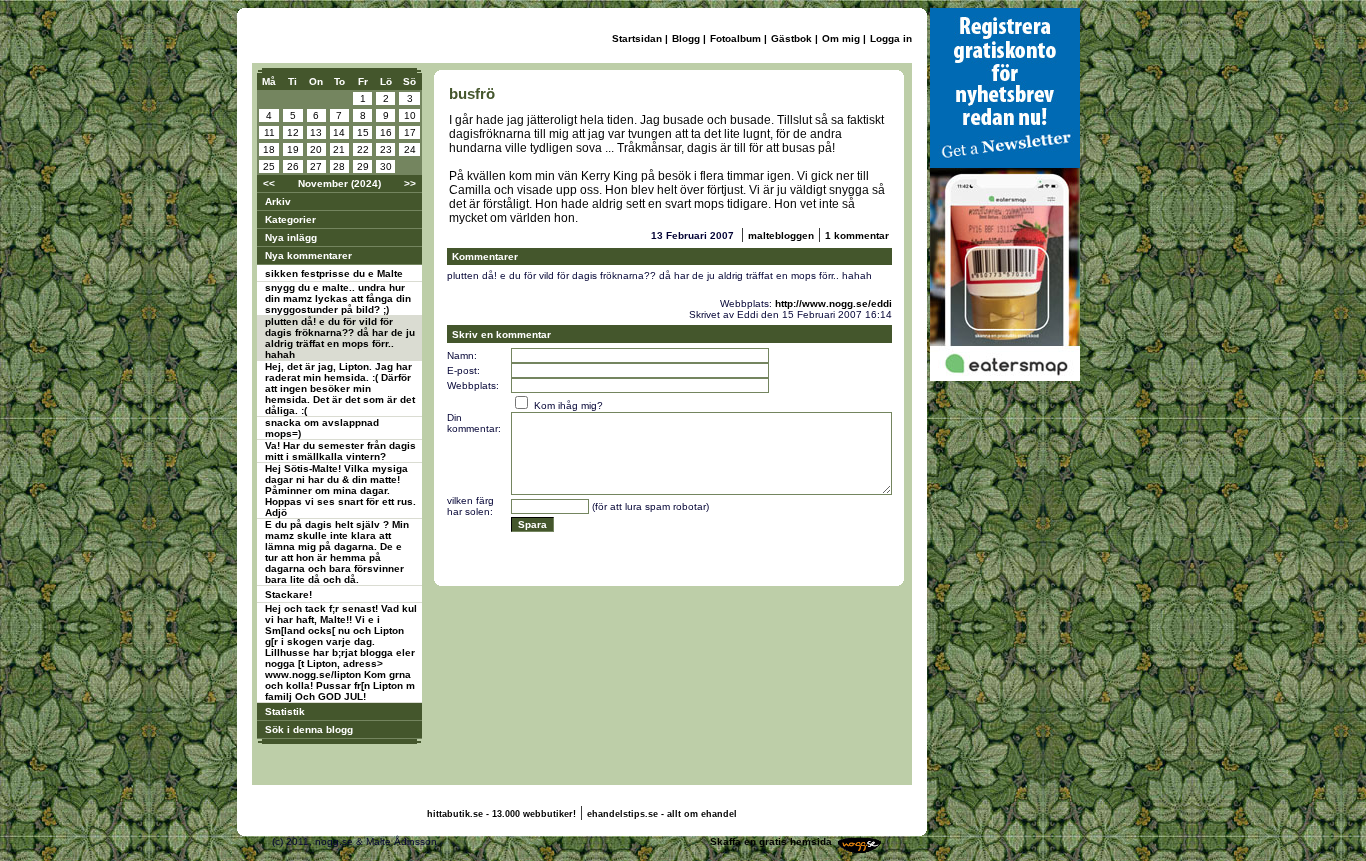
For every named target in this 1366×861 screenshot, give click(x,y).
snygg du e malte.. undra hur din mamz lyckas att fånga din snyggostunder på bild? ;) (338, 298)
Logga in (891, 38)
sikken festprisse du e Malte (334, 273)
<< (269, 183)
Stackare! (288, 594)
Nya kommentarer (308, 255)
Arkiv (278, 201)
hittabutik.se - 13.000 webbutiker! (501, 814)
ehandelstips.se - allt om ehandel (662, 814)
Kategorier (290, 219)
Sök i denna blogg (309, 729)
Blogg (686, 38)
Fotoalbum (735, 38)
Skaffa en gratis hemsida (771, 841)
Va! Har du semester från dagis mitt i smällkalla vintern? (340, 451)
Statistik (285, 711)
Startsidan (637, 38)
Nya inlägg (291, 237)
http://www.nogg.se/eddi (833, 303)
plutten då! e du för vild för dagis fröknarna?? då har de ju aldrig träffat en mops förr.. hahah (340, 338)
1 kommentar (857, 235)
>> (410, 183)
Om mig (841, 38)
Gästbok (791, 38)
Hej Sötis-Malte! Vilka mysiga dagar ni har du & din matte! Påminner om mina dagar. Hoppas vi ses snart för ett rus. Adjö (340, 490)
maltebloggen (781, 235)
